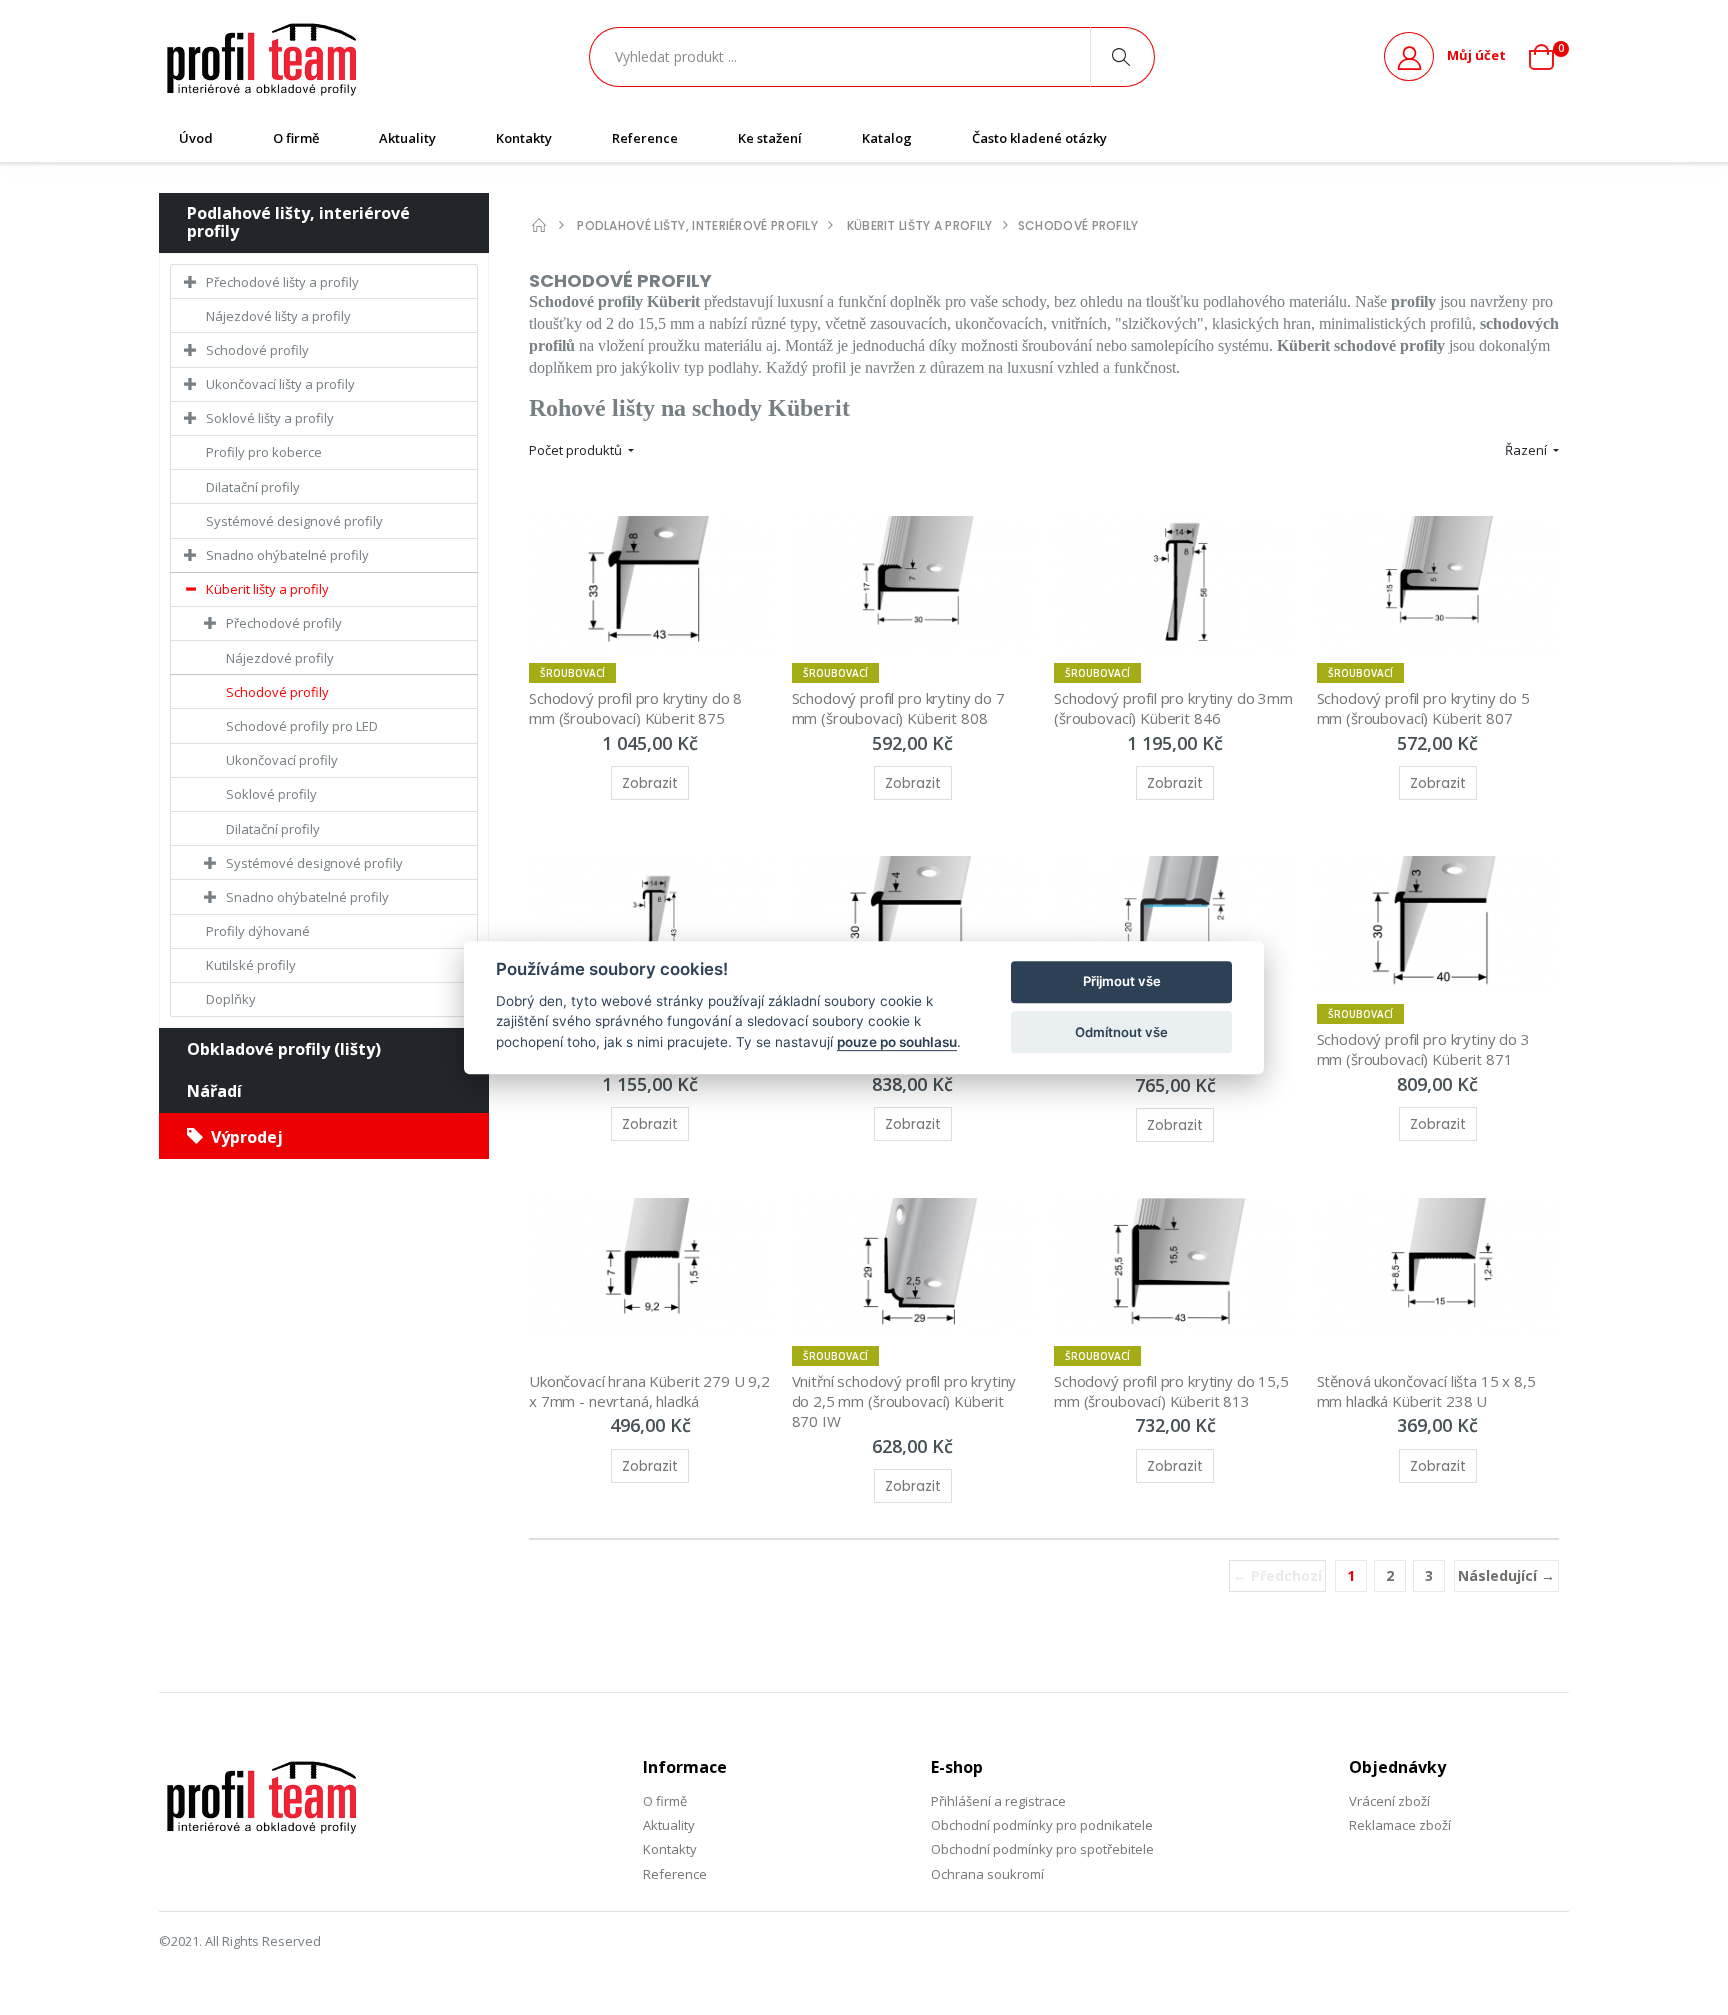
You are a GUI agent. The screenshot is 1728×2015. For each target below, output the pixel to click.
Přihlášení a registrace (998, 1801)
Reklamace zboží (1400, 1825)
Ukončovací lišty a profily (280, 384)
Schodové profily (257, 350)
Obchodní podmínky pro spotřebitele (1042, 1849)
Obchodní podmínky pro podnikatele (1042, 1825)
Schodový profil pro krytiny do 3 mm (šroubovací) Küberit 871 (1425, 1049)
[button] (1549, 57)
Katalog (887, 138)
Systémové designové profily (294, 521)
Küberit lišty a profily (267, 589)
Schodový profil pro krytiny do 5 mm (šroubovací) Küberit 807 (1425, 708)
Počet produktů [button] (577, 450)
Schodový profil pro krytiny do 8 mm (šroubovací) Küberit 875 (637, 708)
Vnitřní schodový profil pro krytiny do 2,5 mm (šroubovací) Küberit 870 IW (906, 1401)
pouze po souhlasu (897, 1042)
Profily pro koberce (264, 452)
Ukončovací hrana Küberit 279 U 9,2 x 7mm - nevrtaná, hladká (651, 1391)
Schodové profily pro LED (302, 726)
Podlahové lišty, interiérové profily (298, 222)
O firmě (296, 138)
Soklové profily (271, 794)
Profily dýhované (258, 931)
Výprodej (243, 1137)
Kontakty (524, 138)
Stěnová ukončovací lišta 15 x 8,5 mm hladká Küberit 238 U (1428, 1391)
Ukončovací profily (282, 760)
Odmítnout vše (1121, 1032)
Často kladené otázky (1039, 138)
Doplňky (231, 999)
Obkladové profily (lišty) (284, 1049)
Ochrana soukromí (987, 1874)
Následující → (1506, 1575)
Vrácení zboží (1389, 1801)
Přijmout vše (1122, 982)
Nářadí (214, 1091)
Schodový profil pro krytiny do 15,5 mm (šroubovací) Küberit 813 (1173, 1391)
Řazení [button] (1527, 450)
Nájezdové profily (280, 658)
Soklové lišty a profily (270, 418)
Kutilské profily (251, 965)
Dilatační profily (253, 487)
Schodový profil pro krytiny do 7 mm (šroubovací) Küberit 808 (900, 708)
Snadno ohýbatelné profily (287, 555)
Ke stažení (770, 138)
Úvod (196, 138)
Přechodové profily (284, 623)
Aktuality (407, 138)
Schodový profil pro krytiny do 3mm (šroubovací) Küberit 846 (1175, 708)
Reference (645, 138)
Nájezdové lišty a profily (278, 316)
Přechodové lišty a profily (282, 282)
